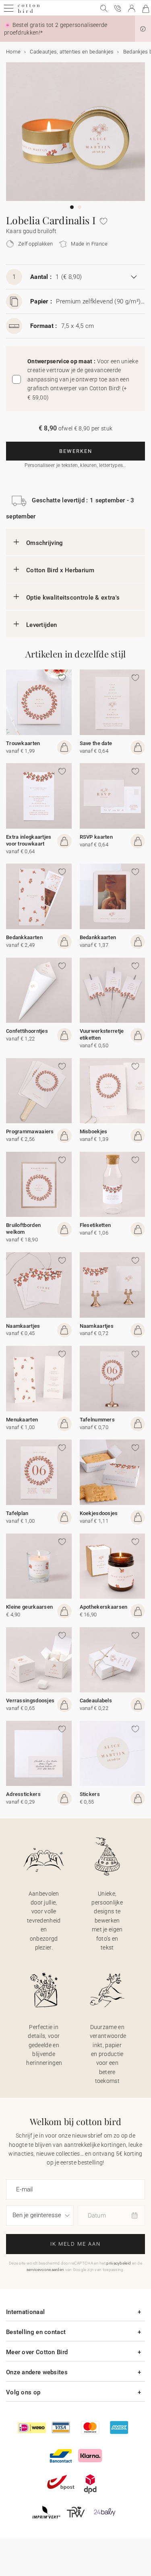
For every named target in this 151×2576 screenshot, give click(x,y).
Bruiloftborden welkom (23, 1229)
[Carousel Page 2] (80, 207)
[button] (143, 29)
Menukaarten (22, 1420)
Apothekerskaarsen (104, 1607)
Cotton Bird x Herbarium (60, 570)
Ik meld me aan (75, 2244)
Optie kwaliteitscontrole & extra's (73, 598)
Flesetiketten (95, 1225)
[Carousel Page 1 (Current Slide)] (72, 207)
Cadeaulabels (96, 1701)
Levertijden (41, 625)
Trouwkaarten (23, 743)
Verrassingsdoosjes (30, 1701)
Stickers (90, 1794)
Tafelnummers (97, 1420)
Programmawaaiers (30, 1131)
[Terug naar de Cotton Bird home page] (29, 12)
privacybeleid (119, 2263)
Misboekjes (94, 1131)
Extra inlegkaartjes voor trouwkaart (29, 840)
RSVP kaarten (96, 837)
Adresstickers (23, 1794)
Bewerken (76, 451)
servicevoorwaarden (45, 2270)
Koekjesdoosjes (99, 1513)
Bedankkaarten (24, 937)
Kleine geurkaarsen (29, 1607)
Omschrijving (45, 543)
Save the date (96, 743)
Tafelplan (17, 1513)
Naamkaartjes (23, 1326)
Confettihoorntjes (27, 1031)
